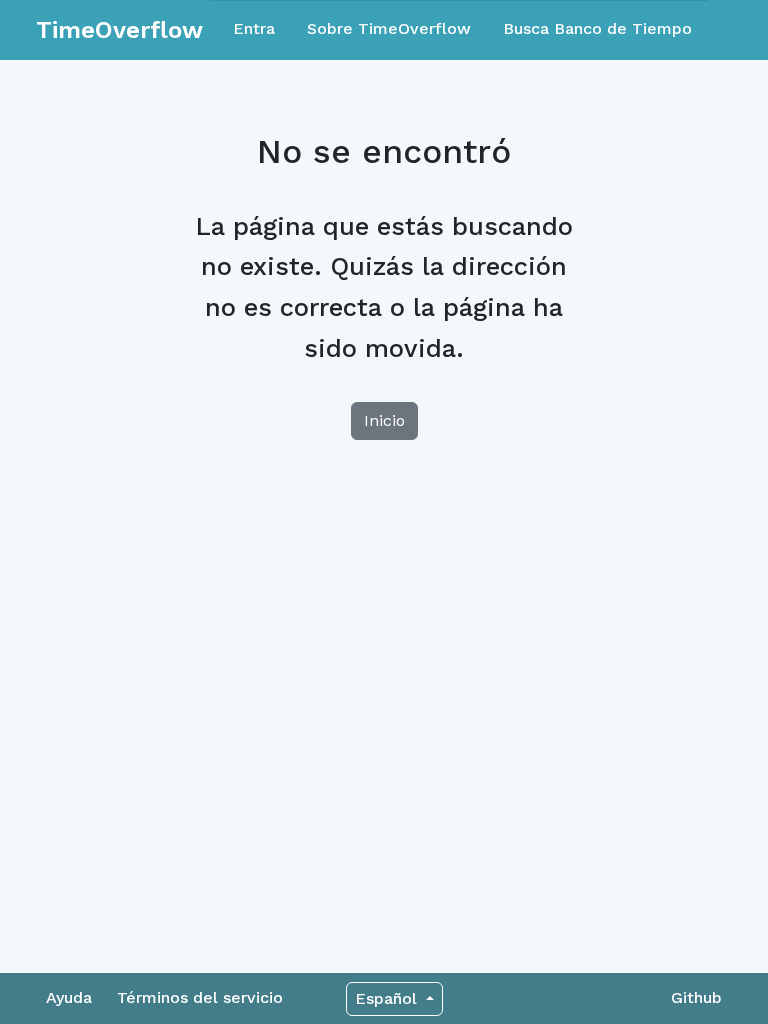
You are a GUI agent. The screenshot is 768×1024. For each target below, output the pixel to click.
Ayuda (69, 997)
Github (696, 997)
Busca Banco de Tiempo (597, 28)
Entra (254, 28)
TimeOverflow (119, 30)
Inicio (384, 420)
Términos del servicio (200, 997)
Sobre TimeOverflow (389, 28)
